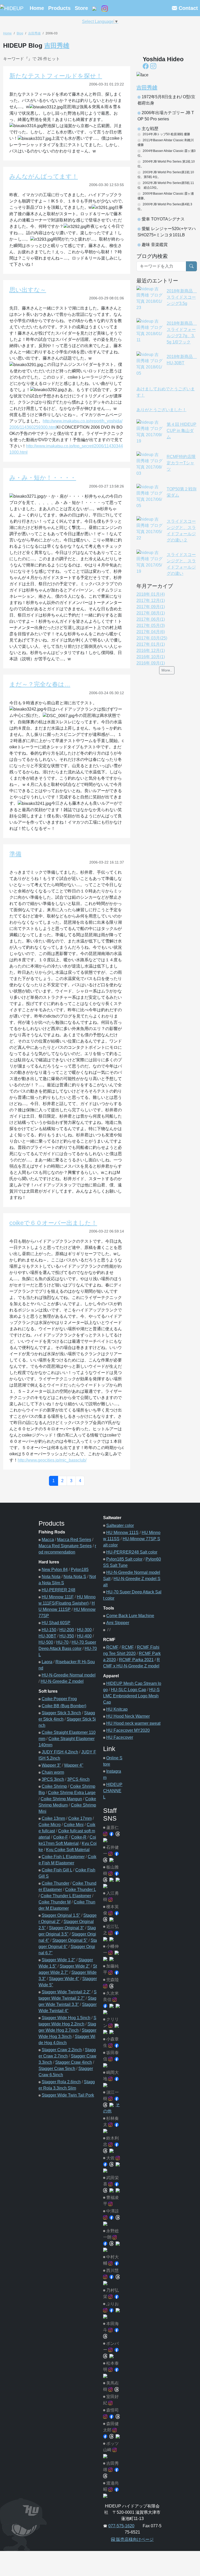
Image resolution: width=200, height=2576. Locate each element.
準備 (15, 854)
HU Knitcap (117, 1709)
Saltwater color (120, 1526)
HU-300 (84, 1630)
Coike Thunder (55, 1883)
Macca (48, 1540)
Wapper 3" (51, 1765)
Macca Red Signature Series (65, 1546)
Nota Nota (51, 1577)
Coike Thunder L (80, 1890)
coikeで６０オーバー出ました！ (53, 1223)
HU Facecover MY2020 (128, 1730)
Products (59, 8)
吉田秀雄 (34, 33)
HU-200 (67, 1630)
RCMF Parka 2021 (136, 1660)
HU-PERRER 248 (58, 1590)
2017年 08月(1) (151, 613)
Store (81, 8)
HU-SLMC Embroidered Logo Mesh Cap (131, 1696)
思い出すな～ (28, 290)
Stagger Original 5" (70, 1940)
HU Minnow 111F (58, 1597)
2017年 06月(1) (151, 619)
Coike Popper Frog (59, 1699)
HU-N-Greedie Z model (62, 1681)
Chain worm (53, 1772)
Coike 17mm (80, 1818)
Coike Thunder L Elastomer (66, 1896)
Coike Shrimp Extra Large (72, 1793)
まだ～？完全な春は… (40, 684)
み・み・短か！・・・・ (43, 478)
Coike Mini (74, 1825)
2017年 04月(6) (151, 632)
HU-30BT (47, 1636)
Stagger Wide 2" (75, 1966)
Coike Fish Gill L (57, 1870)
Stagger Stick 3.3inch (61, 1713)
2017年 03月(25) (152, 638)
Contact (187, 8)
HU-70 (62, 1642)
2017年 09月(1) (151, 607)
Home (37, 8)
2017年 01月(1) (151, 644)
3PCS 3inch (53, 1779)
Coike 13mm (53, 1818)
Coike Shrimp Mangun (61, 1799)
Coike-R (79, 1837)
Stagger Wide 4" (64, 1979)
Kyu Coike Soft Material (68, 1850)
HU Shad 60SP (56, 1623)
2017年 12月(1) (151, 600)
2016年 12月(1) (151, 651)
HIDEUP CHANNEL (113, 1791)
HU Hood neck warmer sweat (133, 1723)
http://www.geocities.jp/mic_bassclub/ (52, 1460)
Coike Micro (50, 1825)
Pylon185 (80, 1570)
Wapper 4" (74, 1765)
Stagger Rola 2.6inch (61, 2082)
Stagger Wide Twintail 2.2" (66, 1992)
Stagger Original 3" (67, 1928)
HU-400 (84, 1636)
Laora (47, 1662)
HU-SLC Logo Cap (129, 1690)
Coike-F (61, 1837)
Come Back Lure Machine (130, 1616)
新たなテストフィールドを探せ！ (56, 76)
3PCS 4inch (78, 1779)
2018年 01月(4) (151, 594)
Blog (20, 33)
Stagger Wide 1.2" (58, 1960)
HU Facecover (120, 1737)
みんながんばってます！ (44, 176)
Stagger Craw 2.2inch (62, 2050)
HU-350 (67, 1636)
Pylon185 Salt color (124, 1559)
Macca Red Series (74, 1540)
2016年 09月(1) (151, 663)
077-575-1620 (121, 2526)
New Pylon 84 (55, 1570)
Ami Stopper (118, 1623)
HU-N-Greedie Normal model (69, 1675)
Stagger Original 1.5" (61, 1915)
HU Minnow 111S (122, 1533)
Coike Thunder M (55, 1902)
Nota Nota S (75, 1577)
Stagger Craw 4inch (74, 2062)
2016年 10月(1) (151, 657)
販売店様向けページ (134, 2539)
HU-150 (49, 1630)
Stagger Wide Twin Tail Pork (68, 2095)
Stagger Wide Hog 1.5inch (66, 2018)
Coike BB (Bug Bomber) (64, 1706)
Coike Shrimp (54, 1786)
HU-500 (46, 1642)
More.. (167, 670)
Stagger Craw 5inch (57, 2069)
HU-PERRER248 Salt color (132, 1552)
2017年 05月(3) (151, 625)
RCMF (112, 1647)
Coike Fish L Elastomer (63, 1857)
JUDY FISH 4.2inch (60, 1752)
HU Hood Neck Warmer (128, 1716)
